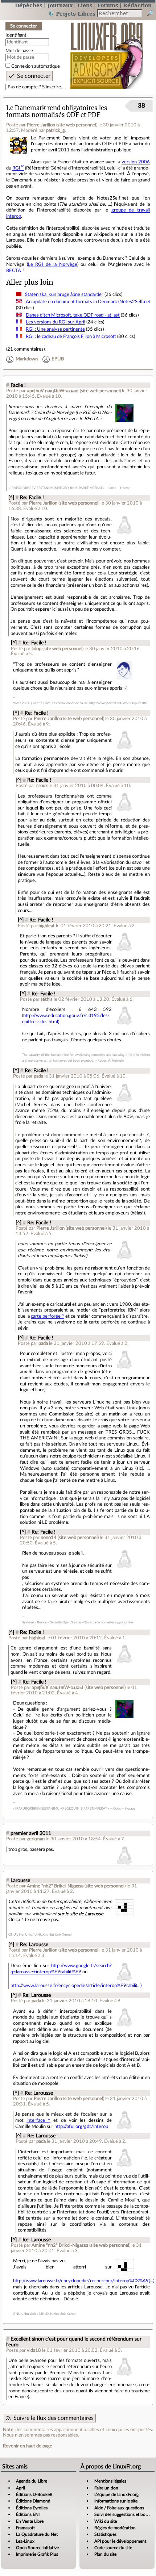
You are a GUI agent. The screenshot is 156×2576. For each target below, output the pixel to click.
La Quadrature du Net (37, 2534)
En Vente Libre (30, 2521)
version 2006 (136, 162)
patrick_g (56, 130)
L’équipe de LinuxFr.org (116, 2495)
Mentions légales (110, 2481)
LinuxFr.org (107, 52)
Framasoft (25, 2528)
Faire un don (106, 2488)
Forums (108, 5)
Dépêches (29, 5)
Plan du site (105, 2554)
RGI (16, 168)
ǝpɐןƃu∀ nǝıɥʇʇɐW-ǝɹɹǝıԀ (53, 391)
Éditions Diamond (33, 2501)
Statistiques (105, 2534)
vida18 (34, 2350)
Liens (85, 5)
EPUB (58, 359)
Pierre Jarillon (41, 125)
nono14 (49, 1538)
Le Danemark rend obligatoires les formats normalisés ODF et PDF (57, 112)
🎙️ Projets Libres (71, 14)
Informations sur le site (116, 2501)
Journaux (60, 5)
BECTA (14, 271)
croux (42, 786)
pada (38, 1076)
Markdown (27, 359)
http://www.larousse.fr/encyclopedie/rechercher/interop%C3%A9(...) (84, 2281)
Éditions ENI (28, 2514)
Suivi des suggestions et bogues (124, 2514)
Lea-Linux (25, 2541)
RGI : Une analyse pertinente (55, 329)
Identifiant (16, 35)
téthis (47, 999)
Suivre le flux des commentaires (54, 2418)
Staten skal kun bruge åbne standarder (64, 294)
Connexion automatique (36, 66)
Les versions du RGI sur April (56, 322)
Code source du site (113, 2548)
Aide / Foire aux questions (119, 2508)
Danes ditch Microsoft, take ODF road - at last (73, 315)
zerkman (36, 1839)
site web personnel (77, 125)
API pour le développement (120, 2541)
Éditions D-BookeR (34, 2495)
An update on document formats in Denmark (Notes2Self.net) (89, 302)
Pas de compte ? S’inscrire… (36, 87)
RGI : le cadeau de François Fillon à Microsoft (71, 336)
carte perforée (46, 1316)
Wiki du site (106, 2521)
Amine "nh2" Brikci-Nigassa (55, 1886)
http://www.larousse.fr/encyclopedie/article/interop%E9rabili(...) (76, 1986)
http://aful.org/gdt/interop (81, 2127)
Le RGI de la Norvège (53, 264)
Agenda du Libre (32, 2481)
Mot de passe (19, 51)
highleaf (47, 926)
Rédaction (137, 5)
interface (36, 2120)
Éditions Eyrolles (32, 2508)
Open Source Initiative (37, 2548)
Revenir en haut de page (28, 2446)
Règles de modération (115, 2528)
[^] (11, 498)
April (20, 2488)
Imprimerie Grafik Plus (37, 2554)
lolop (36, 649)
